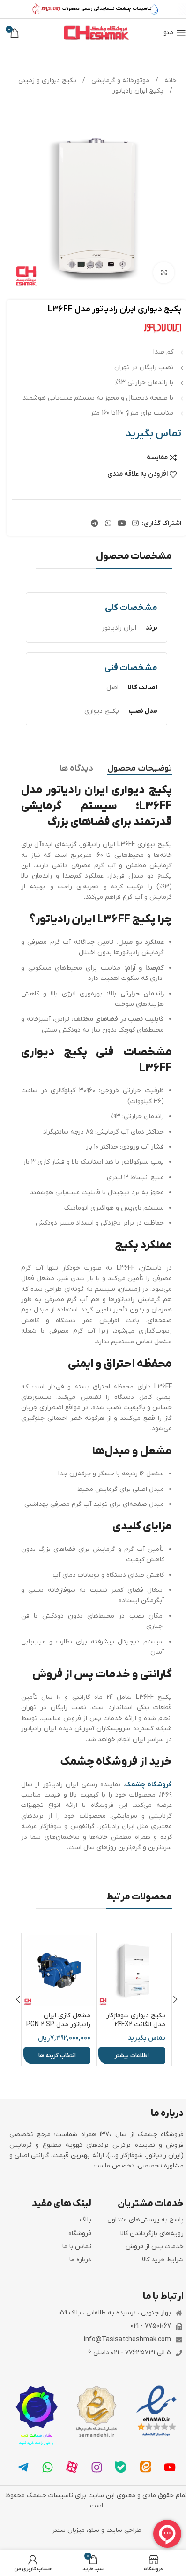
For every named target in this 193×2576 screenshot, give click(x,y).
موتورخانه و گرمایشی (119, 81)
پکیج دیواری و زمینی (47, 81)
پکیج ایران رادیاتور (138, 91)
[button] (175, 1999)
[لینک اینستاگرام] (136, 524)
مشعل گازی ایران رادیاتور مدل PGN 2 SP (58, 2020)
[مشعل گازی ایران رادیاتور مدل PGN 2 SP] (59, 1971)
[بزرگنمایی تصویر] (164, 273)
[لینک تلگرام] (95, 524)
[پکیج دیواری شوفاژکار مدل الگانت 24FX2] (134, 1971)
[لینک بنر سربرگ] (96, 9)
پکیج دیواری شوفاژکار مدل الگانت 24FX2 (136, 2020)
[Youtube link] (122, 524)
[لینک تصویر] (156, 2411)
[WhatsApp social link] (108, 524)
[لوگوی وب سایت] (96, 33)
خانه (170, 81)
